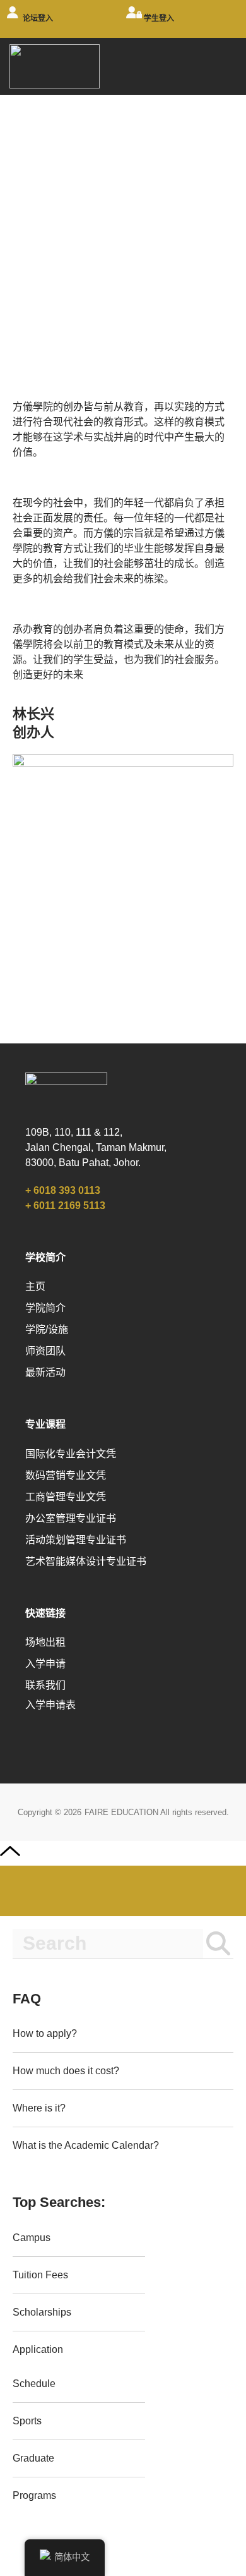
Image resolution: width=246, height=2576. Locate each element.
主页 (35, 1286)
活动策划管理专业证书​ (76, 1540)
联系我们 (45, 1685)
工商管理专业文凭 (66, 1497)
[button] (228, 65)
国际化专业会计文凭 (71, 1454)
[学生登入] (134, 19)
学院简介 (45, 1308)
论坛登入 (38, 18)
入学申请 (45, 1664)
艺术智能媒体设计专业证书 (86, 1561)
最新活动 (45, 1372)
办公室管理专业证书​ (71, 1518)
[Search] (218, 1944)
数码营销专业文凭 (66, 1475)
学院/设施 (47, 1329)
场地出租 (45, 1642)
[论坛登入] (13, 19)
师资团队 (45, 1351)
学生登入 (159, 18)
